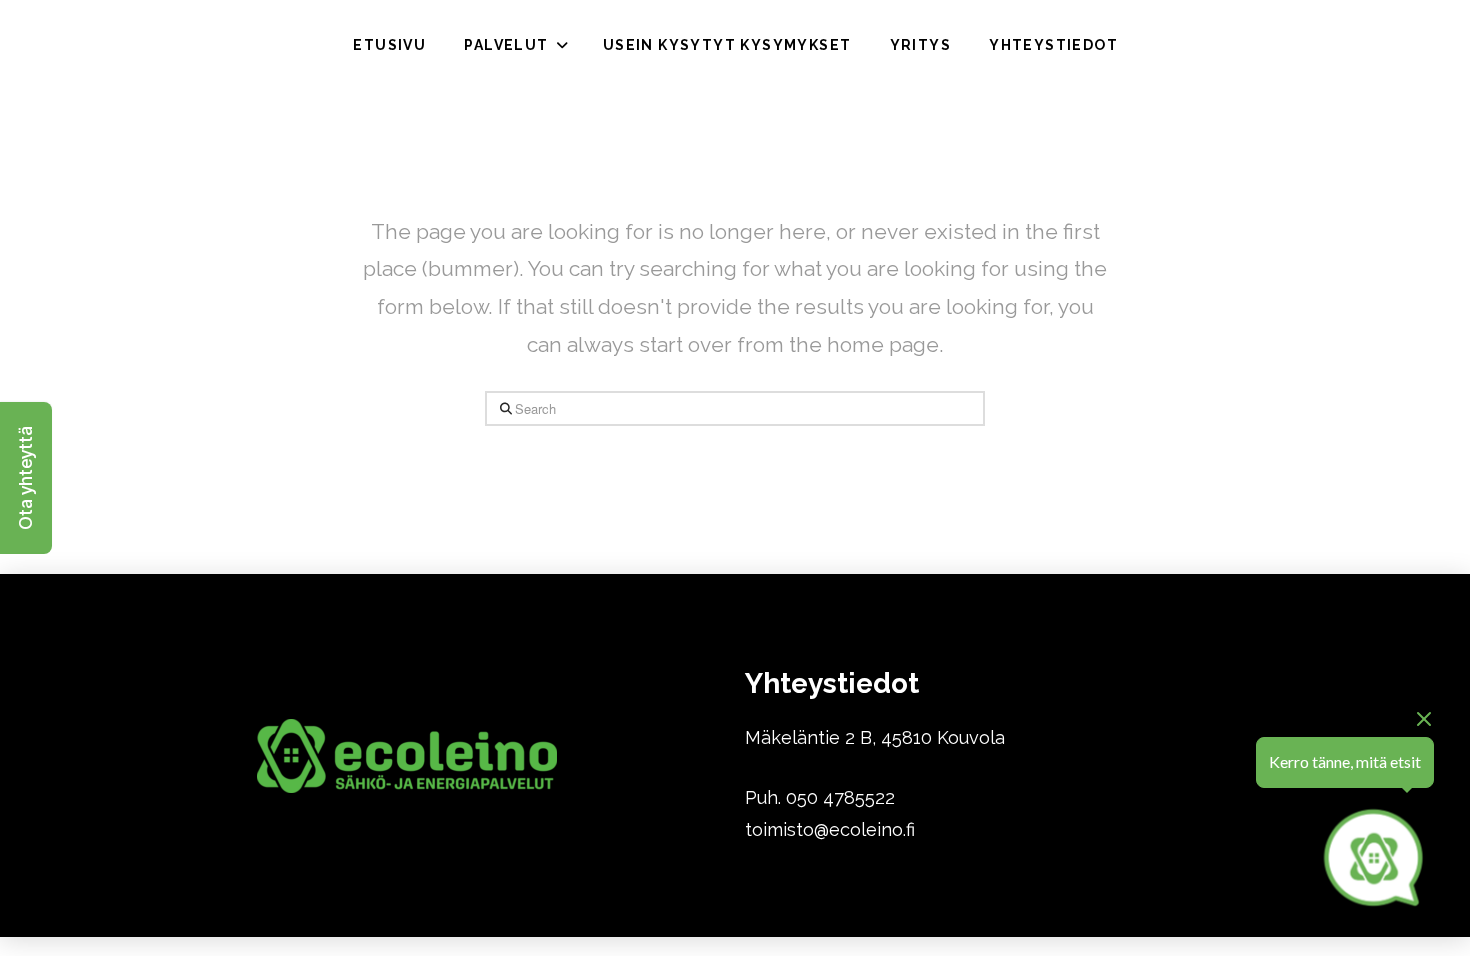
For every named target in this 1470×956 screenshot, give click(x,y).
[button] (26, 478)
